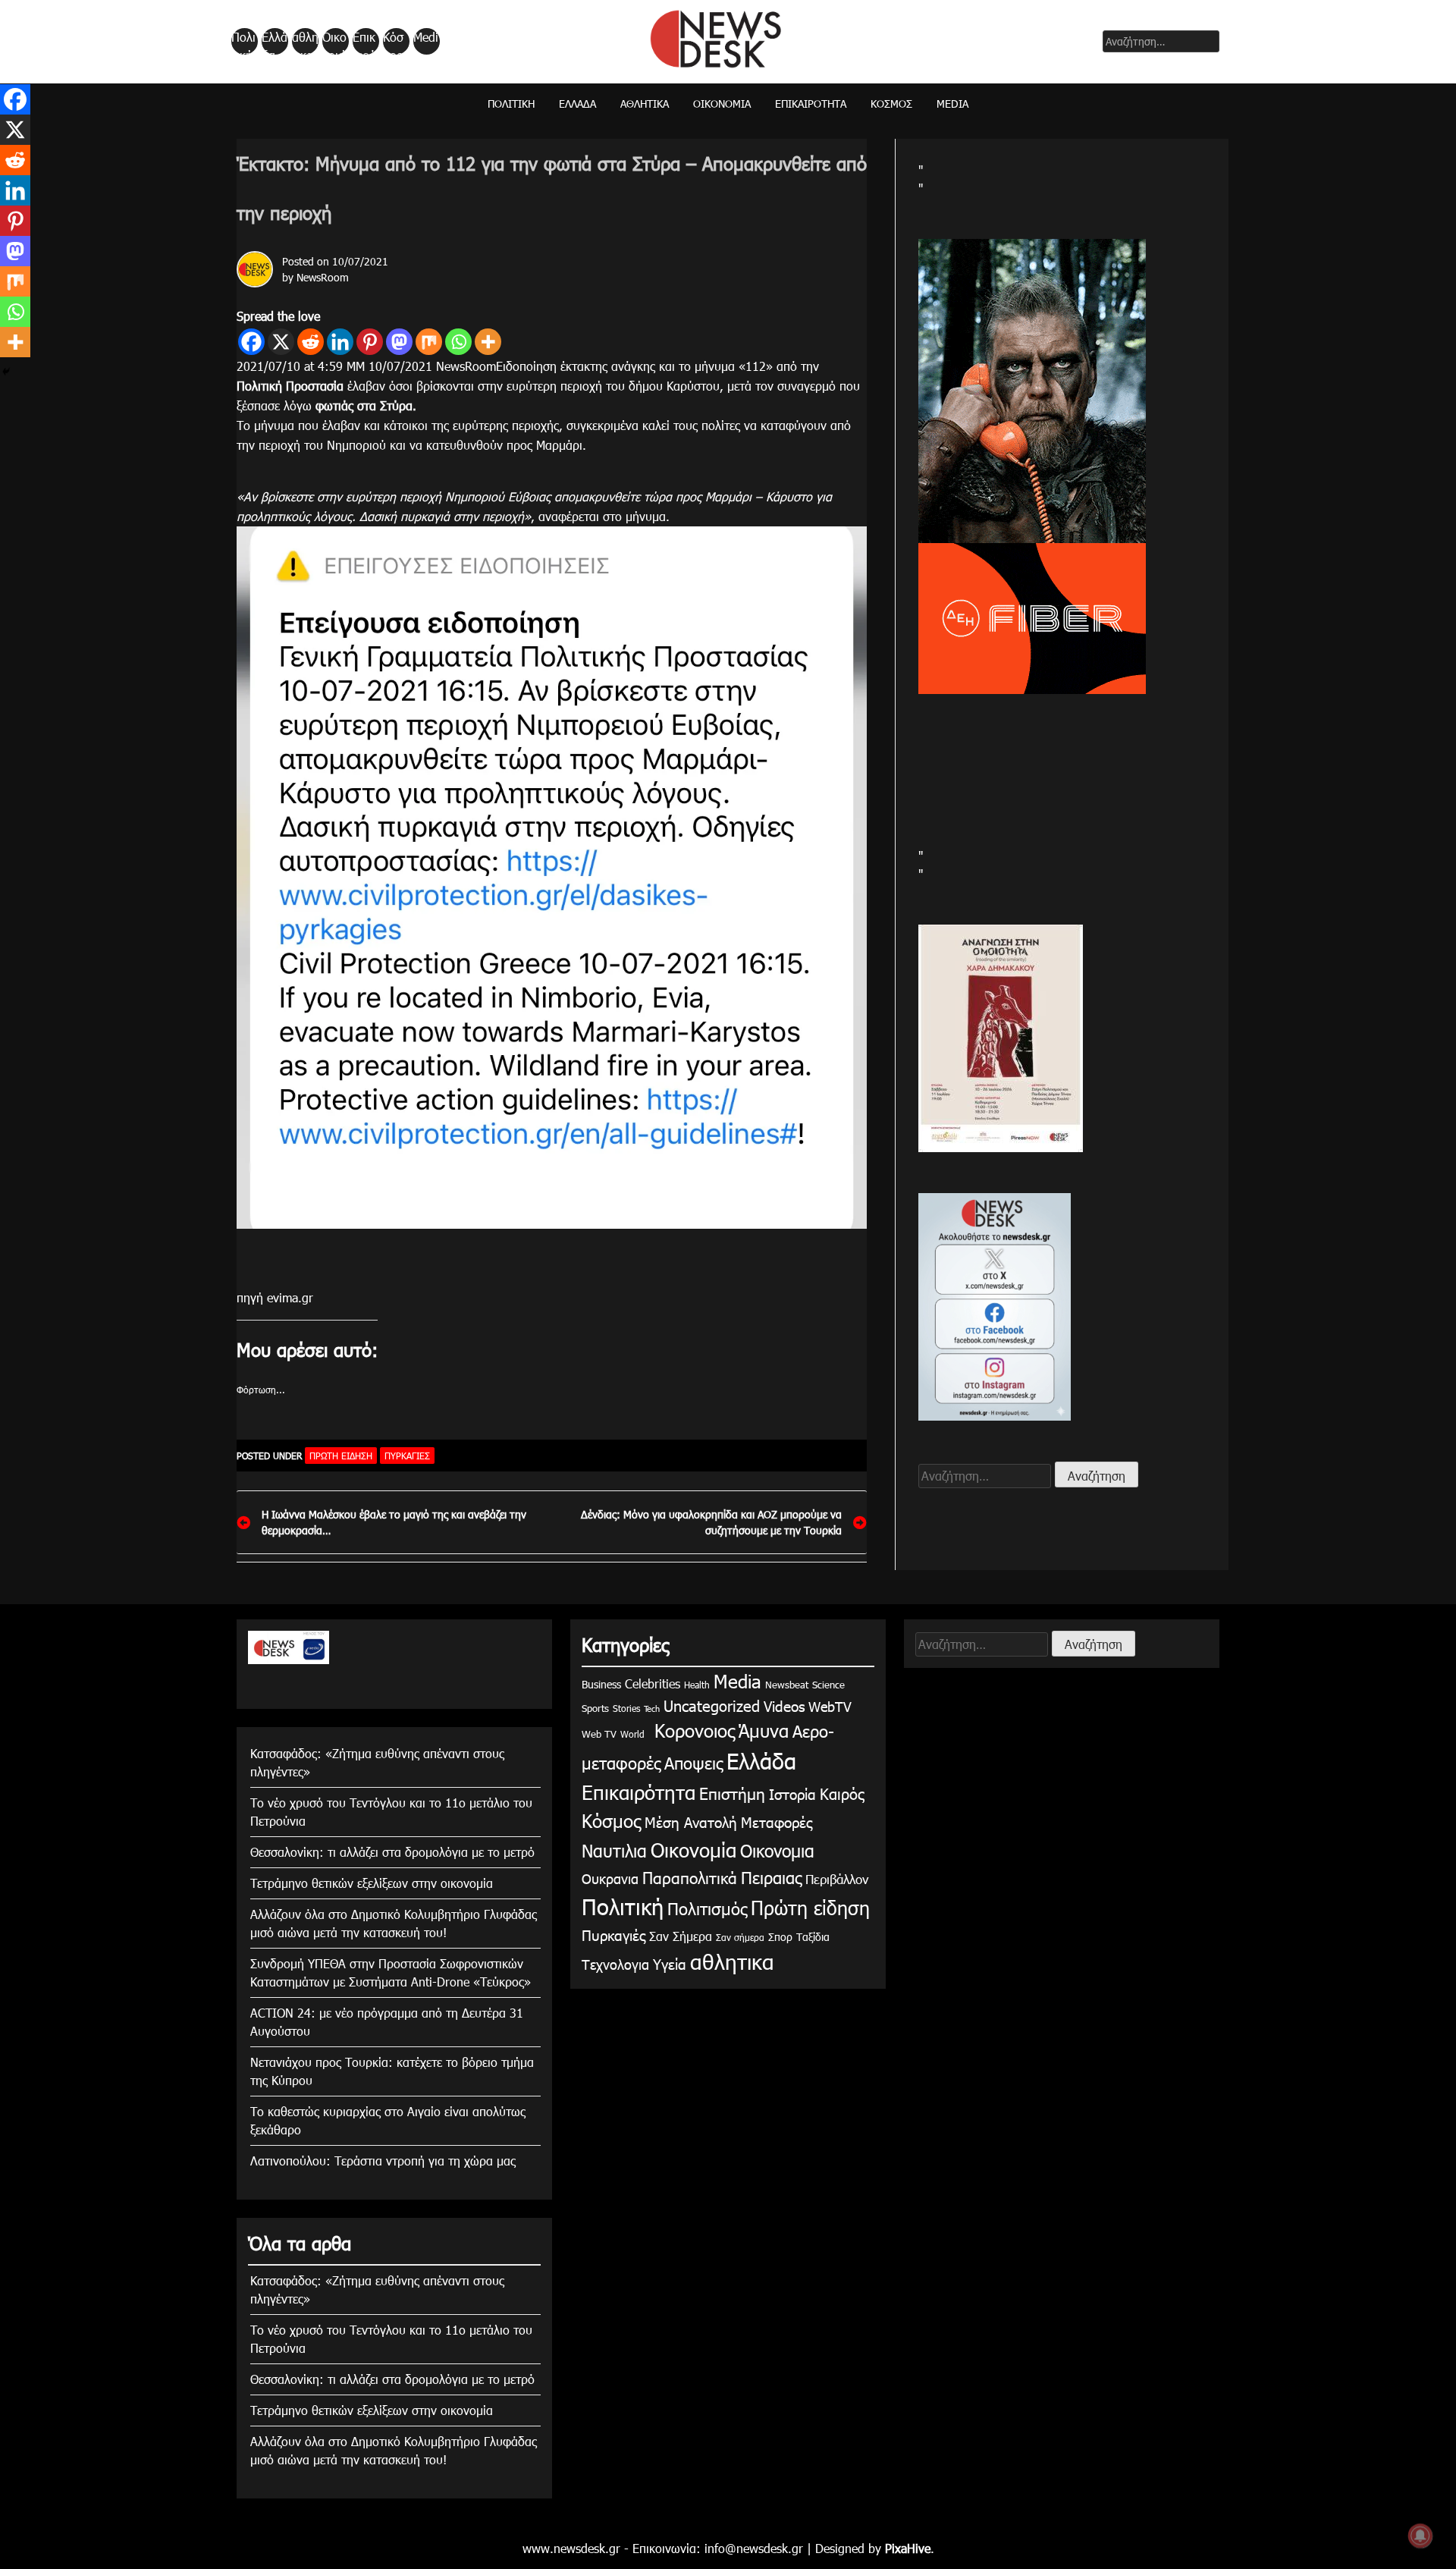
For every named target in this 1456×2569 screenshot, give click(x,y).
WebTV (830, 1706)
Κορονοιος (692, 1730)
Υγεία (670, 1963)
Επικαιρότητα (365, 42)
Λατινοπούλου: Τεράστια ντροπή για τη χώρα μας (383, 2161)
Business (601, 1684)
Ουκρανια (610, 1878)
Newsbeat (787, 1685)
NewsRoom (323, 277)
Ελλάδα (275, 42)
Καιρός (842, 1793)
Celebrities (653, 1683)
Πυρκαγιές (407, 1456)
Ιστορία (792, 1793)
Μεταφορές (777, 1822)
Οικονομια (777, 1850)
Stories (626, 1708)
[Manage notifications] (1420, 2536)
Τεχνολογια (615, 1964)
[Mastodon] (399, 342)
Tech (652, 1708)
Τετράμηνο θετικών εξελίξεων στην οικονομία (372, 1883)
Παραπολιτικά (690, 1877)
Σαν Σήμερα (681, 1936)
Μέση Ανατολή (691, 1822)
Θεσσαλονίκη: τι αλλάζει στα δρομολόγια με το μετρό (392, 1852)
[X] (281, 342)
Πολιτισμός (707, 1908)
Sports (595, 1708)
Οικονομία (334, 42)
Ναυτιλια (614, 1850)
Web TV (599, 1734)
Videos (784, 1705)
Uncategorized (712, 1705)
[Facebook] (251, 342)
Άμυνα (764, 1730)
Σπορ (780, 1937)
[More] (488, 342)
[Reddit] (311, 342)
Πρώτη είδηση (341, 1456)
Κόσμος (393, 42)
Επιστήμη (732, 1793)
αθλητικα (305, 42)
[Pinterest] (370, 342)
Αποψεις (693, 1762)
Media (426, 42)
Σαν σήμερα (740, 1937)
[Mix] (429, 342)
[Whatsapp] (458, 342)
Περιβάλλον (837, 1879)
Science (828, 1685)
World (632, 1734)
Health (697, 1685)
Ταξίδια (813, 1937)
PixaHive (908, 2548)
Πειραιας (771, 1877)
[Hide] (6, 372)
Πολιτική (243, 42)
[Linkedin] (340, 342)
